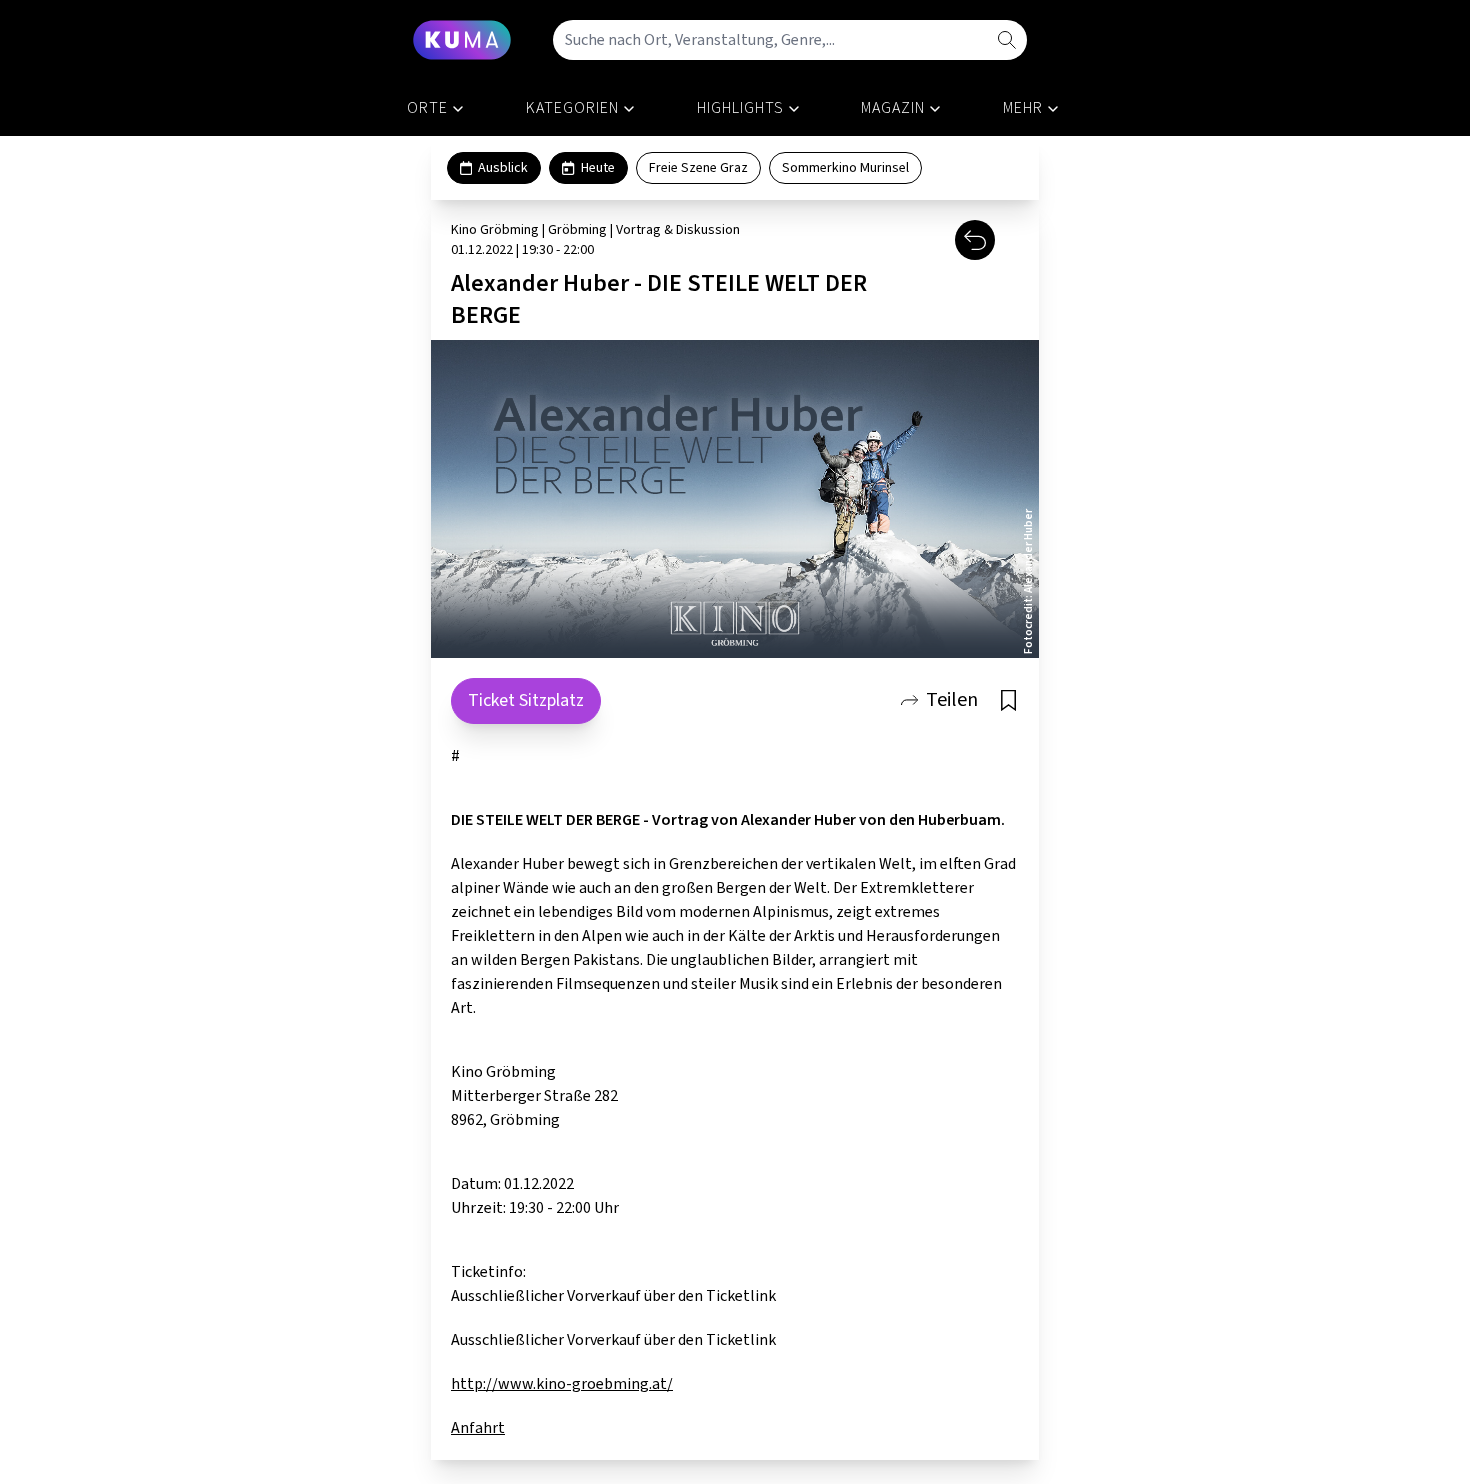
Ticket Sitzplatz (526, 700)
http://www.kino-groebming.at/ (562, 1384)
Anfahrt (478, 1428)
